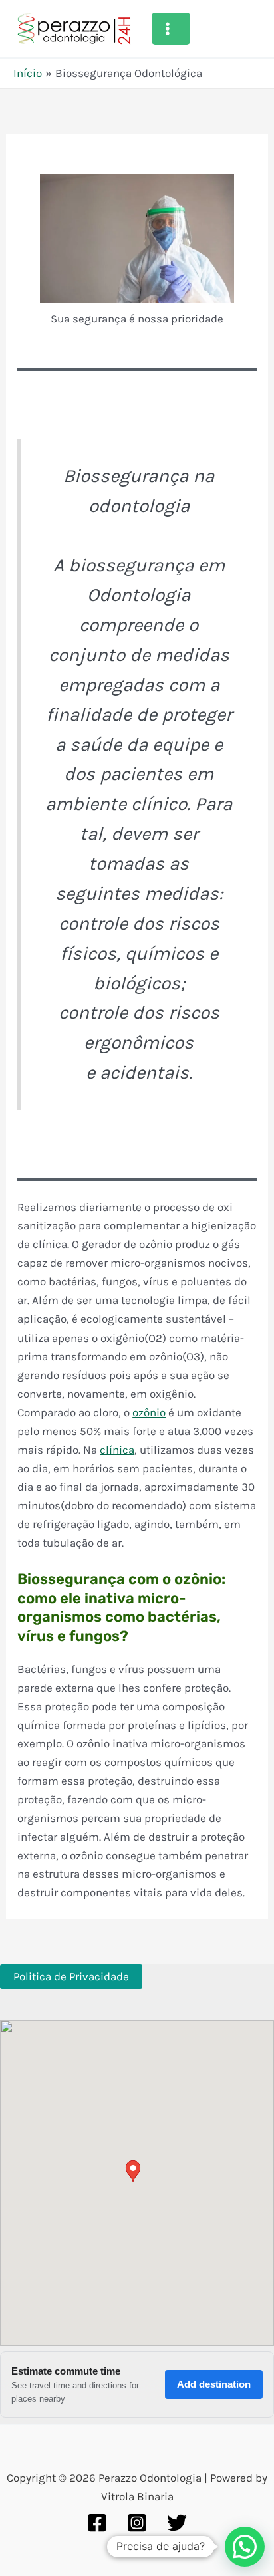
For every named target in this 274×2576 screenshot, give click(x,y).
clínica (117, 1450)
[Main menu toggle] (171, 29)
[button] (245, 2547)
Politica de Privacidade (71, 1976)
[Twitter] (177, 2523)
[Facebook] (97, 2523)
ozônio (149, 1412)
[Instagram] (137, 2523)
